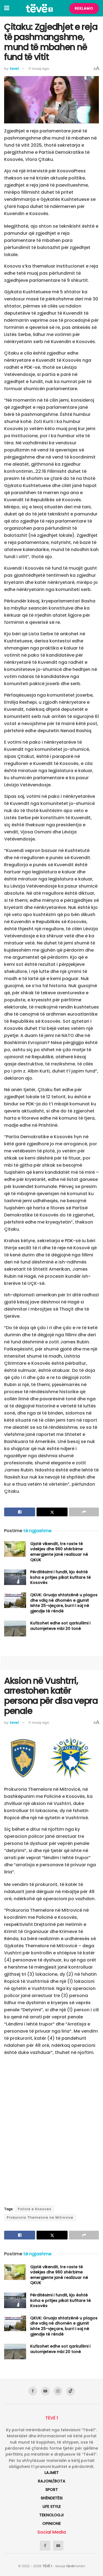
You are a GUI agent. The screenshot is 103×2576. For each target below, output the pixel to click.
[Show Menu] (7, 8)
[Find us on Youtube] (45, 2391)
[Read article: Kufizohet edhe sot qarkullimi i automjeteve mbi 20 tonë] (15, 1628)
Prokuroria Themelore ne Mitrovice (40, 2217)
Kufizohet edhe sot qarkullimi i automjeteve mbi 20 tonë (60, 1626)
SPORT (52, 2490)
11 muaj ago (39, 69)
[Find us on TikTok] (71, 2391)
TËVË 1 (47, 2566)
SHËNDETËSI (52, 2498)
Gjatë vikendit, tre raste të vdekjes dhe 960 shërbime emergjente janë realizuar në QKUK (59, 1552)
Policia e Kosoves (35, 2209)
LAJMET (52, 2473)
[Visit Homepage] (39, 8)
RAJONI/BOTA (52, 2481)
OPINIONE (51, 2523)
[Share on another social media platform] (84, 1512)
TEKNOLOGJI (51, 2515)
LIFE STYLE (52, 2507)
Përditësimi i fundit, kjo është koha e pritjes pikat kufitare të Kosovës (61, 1577)
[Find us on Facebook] (33, 2391)
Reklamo (84, 8)
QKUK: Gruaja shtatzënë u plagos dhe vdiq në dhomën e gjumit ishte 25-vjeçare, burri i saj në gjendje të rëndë (64, 1603)
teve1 (14, 69)
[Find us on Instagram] (58, 2391)
